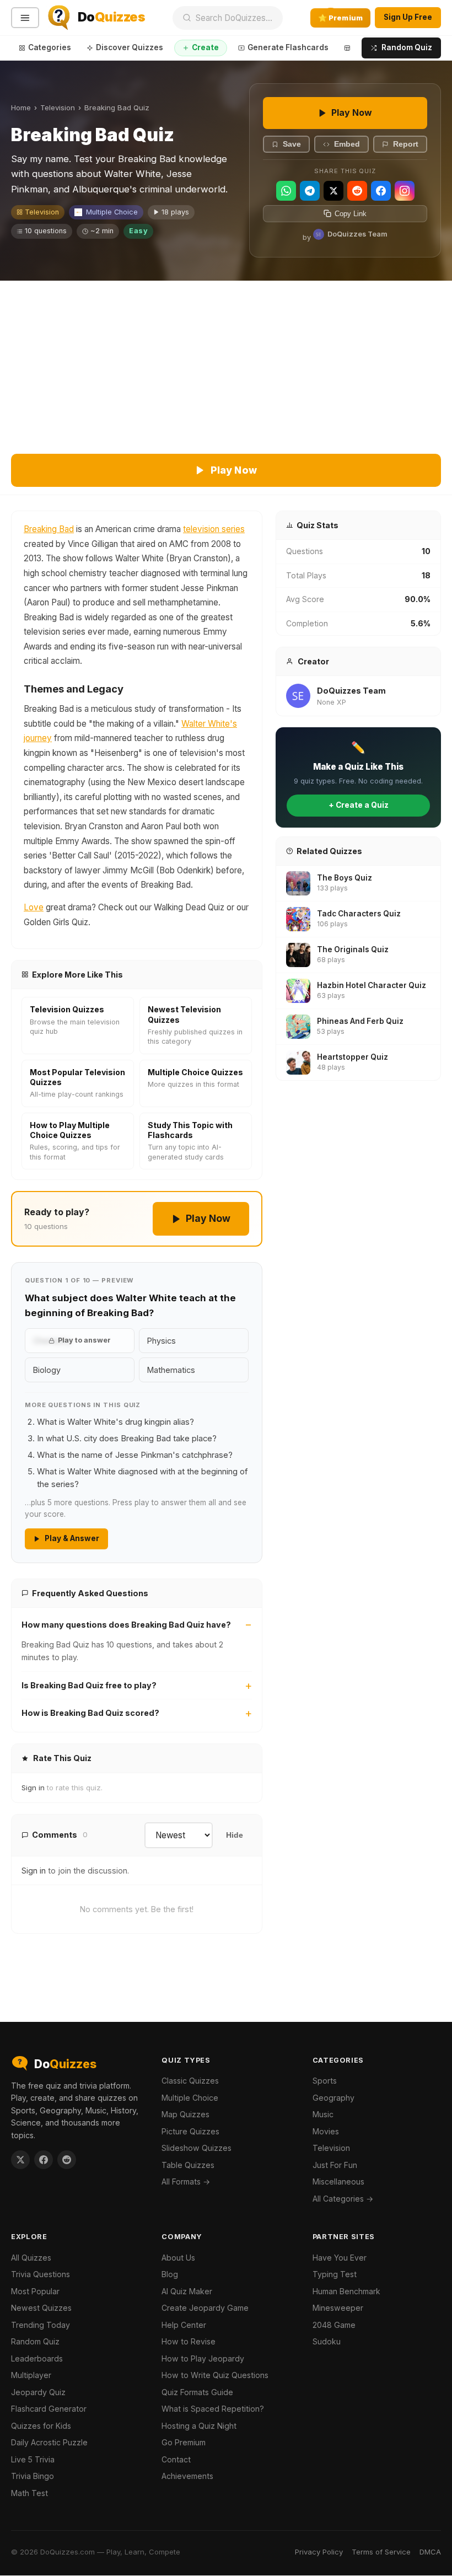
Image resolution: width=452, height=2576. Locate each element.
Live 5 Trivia (33, 2459)
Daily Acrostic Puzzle (49, 2442)
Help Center (184, 2325)
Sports (325, 2081)
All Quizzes (31, 2258)
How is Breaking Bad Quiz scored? (90, 1713)
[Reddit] (357, 191)
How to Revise (189, 2341)
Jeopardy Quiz (38, 2392)
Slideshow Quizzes (197, 2148)
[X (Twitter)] (333, 191)
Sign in (33, 1788)
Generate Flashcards (288, 47)
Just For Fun (335, 2165)
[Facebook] (381, 191)
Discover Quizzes (130, 47)
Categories (50, 47)
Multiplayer (31, 2375)
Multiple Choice (112, 212)
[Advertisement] (226, 363)
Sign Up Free (408, 17)
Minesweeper (338, 2308)
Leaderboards (37, 2358)
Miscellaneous (338, 2181)
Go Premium (184, 2442)
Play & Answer (72, 1538)
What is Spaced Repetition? (213, 2409)
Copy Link (351, 214)
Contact (176, 2459)
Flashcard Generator (49, 2409)
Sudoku (327, 2341)
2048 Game (334, 2325)
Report (406, 144)
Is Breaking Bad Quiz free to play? (89, 1685)
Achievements (187, 2476)
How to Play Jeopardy (203, 2358)
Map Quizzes (185, 2114)
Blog (170, 2274)
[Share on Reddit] (67, 2160)
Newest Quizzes (41, 2308)
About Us (178, 2258)
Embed (347, 144)
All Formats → (186, 2181)
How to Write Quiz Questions (215, 2375)
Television (58, 108)
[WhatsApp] (286, 191)
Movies (326, 2131)
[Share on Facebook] (44, 2160)
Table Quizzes (188, 2165)
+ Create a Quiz (359, 805)
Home (21, 108)
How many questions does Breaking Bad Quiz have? (126, 1625)
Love (34, 907)
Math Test (29, 2493)
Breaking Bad (49, 529)
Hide (235, 1835)
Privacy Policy (319, 2552)
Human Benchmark (346, 2291)
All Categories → (343, 2199)
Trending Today (41, 2325)
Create (205, 47)
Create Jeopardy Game (205, 2308)
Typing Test (335, 2274)
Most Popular (35, 2291)
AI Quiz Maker (187, 2291)
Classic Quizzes (190, 2081)
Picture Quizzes (190, 2131)
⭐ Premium (340, 18)
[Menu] (25, 18)
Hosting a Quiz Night (199, 2426)
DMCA (430, 2552)
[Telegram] (310, 191)
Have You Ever (340, 2258)
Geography (333, 2098)
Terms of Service (381, 2552)
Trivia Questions (41, 2274)
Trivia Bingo (33, 2476)
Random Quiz (407, 47)
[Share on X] (20, 2160)
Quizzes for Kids (41, 2426)
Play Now (352, 112)
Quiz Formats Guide (197, 2392)
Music (323, 2114)
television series (214, 529)
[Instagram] (405, 191)
